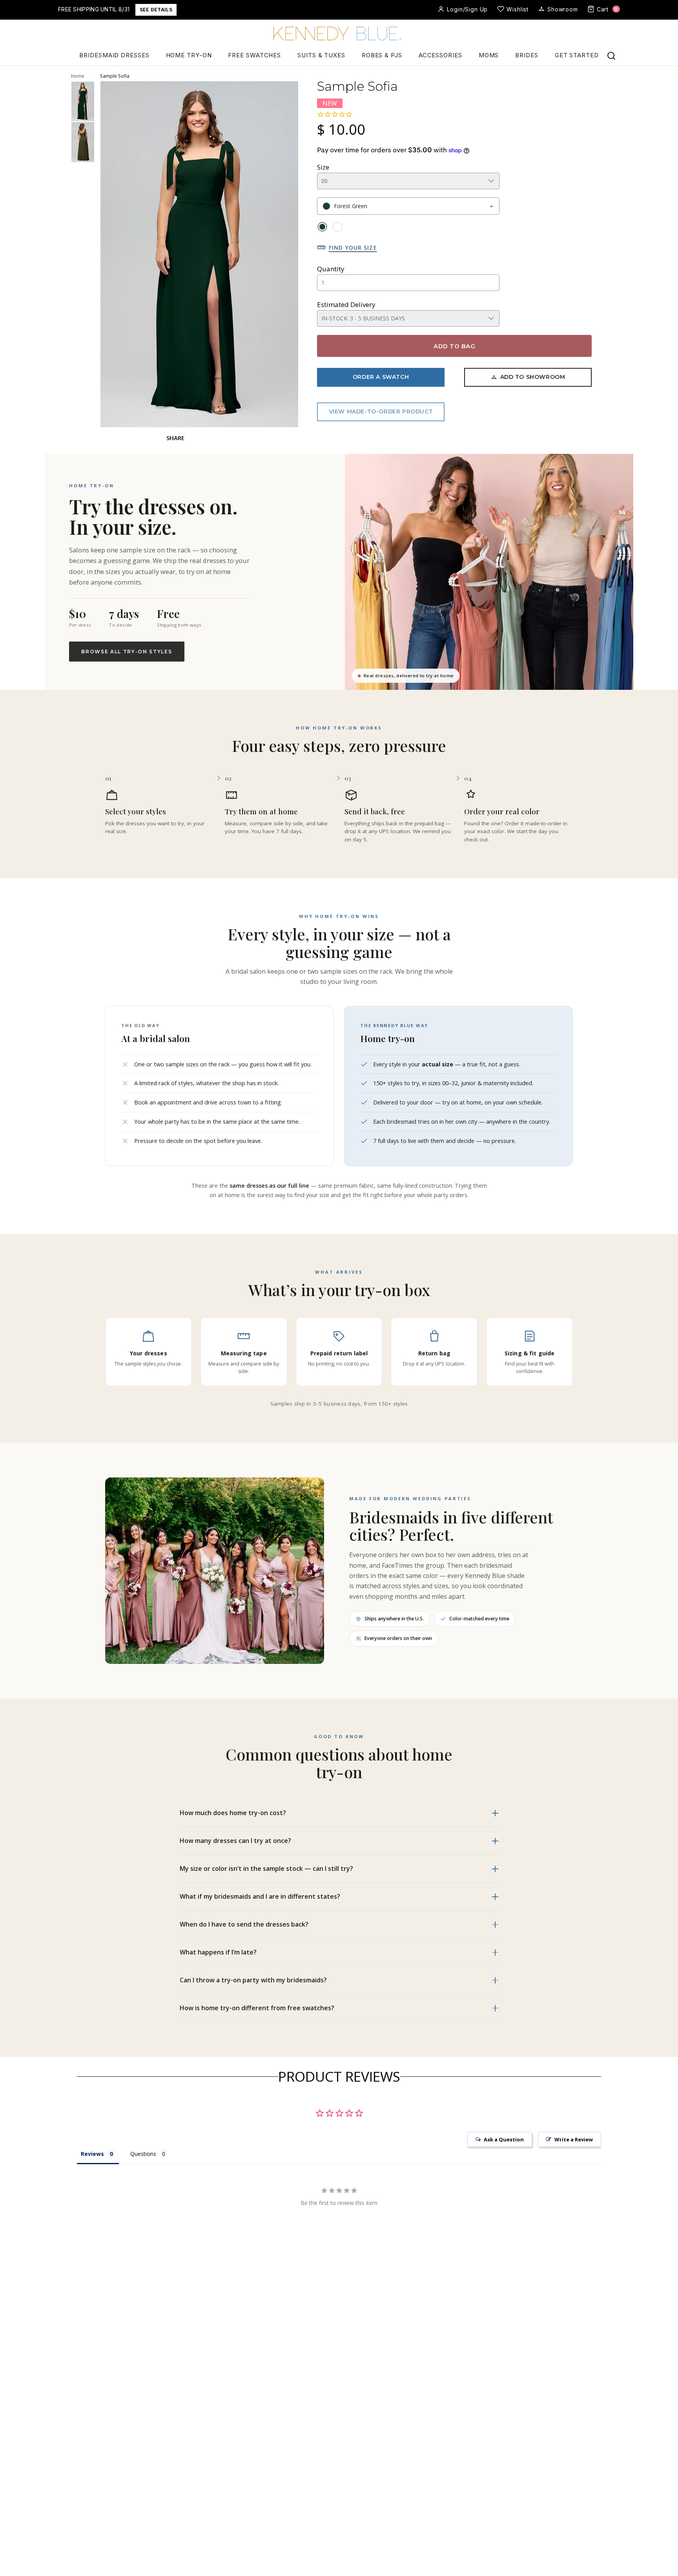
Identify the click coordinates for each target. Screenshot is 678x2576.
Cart (607, 9)
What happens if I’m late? (218, 1952)
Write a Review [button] (574, 2139)
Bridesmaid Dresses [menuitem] (114, 55)
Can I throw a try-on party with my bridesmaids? (253, 1980)
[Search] (611, 56)
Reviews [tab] (92, 2154)
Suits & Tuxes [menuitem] (321, 55)
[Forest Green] (322, 227)
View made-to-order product (381, 411)
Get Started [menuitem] (577, 55)
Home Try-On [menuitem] (189, 55)
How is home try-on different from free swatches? (257, 2008)
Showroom (563, 9)
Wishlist (518, 9)
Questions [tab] (143, 2154)
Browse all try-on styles (127, 652)
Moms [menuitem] (489, 55)
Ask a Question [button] (504, 2139)
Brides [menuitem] (527, 55)
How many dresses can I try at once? (235, 1841)
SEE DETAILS (156, 10)
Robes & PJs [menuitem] (382, 55)
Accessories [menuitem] (440, 55)
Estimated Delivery (346, 304)
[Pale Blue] (338, 227)
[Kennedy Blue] (339, 34)
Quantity (331, 269)
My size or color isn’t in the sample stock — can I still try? (266, 1868)
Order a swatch (381, 377)
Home (78, 76)
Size (323, 167)
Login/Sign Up (467, 9)
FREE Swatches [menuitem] (254, 55)
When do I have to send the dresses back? (244, 1924)
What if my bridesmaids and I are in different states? (260, 1896)
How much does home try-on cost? (233, 1813)
